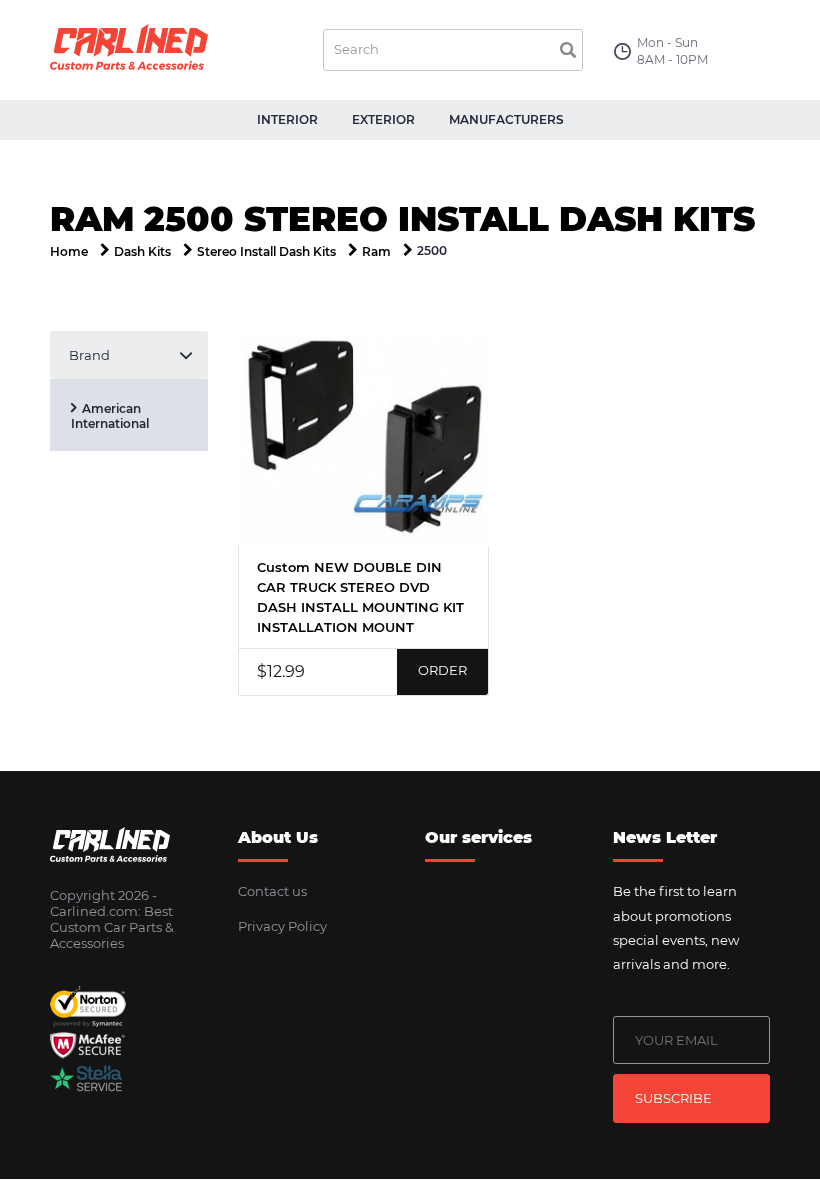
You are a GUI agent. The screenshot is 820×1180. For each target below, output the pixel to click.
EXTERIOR (383, 119)
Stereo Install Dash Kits (266, 251)
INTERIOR (287, 119)
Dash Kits (142, 251)
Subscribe (673, 1098)
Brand (89, 355)
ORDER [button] (442, 670)
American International (110, 416)
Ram (376, 251)
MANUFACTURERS (506, 119)
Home (69, 251)
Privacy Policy (282, 926)
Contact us (272, 891)
